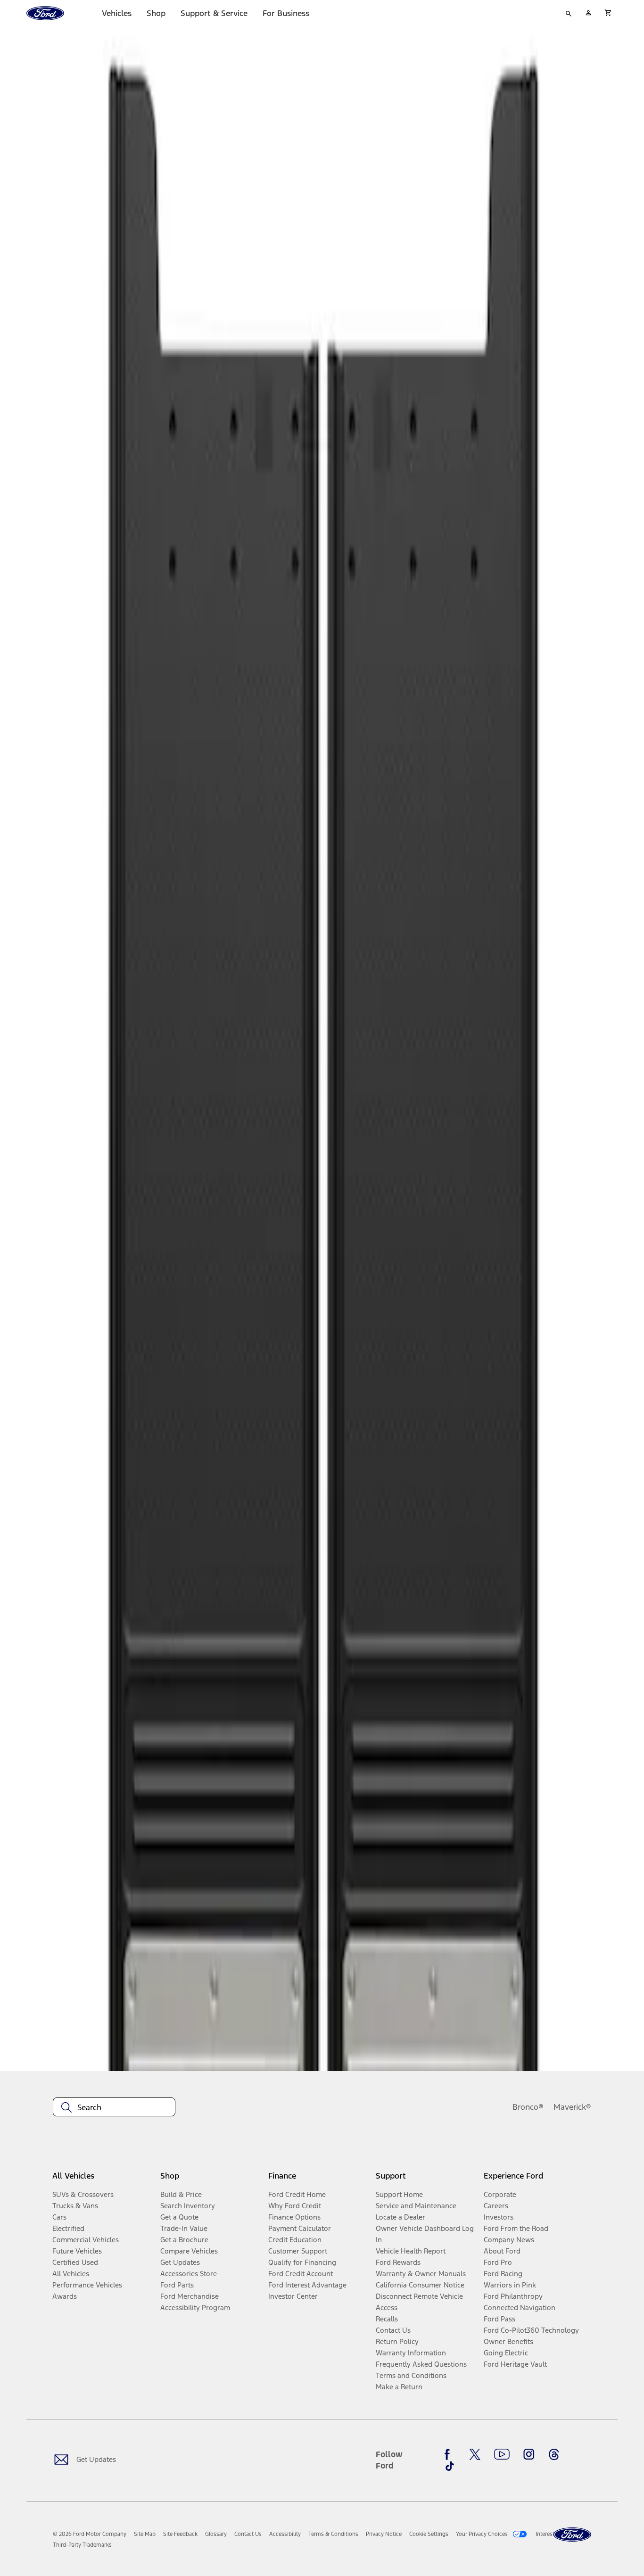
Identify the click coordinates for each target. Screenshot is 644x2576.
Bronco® (528, 2107)
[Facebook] (450, 2454)
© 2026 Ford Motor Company (90, 2534)
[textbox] (114, 2107)
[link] (145, 2534)
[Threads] (554, 2454)
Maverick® (572, 2107)
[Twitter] (475, 2454)
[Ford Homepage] (572, 2535)
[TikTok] (450, 2466)
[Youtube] (502, 2454)
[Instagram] (529, 2454)
